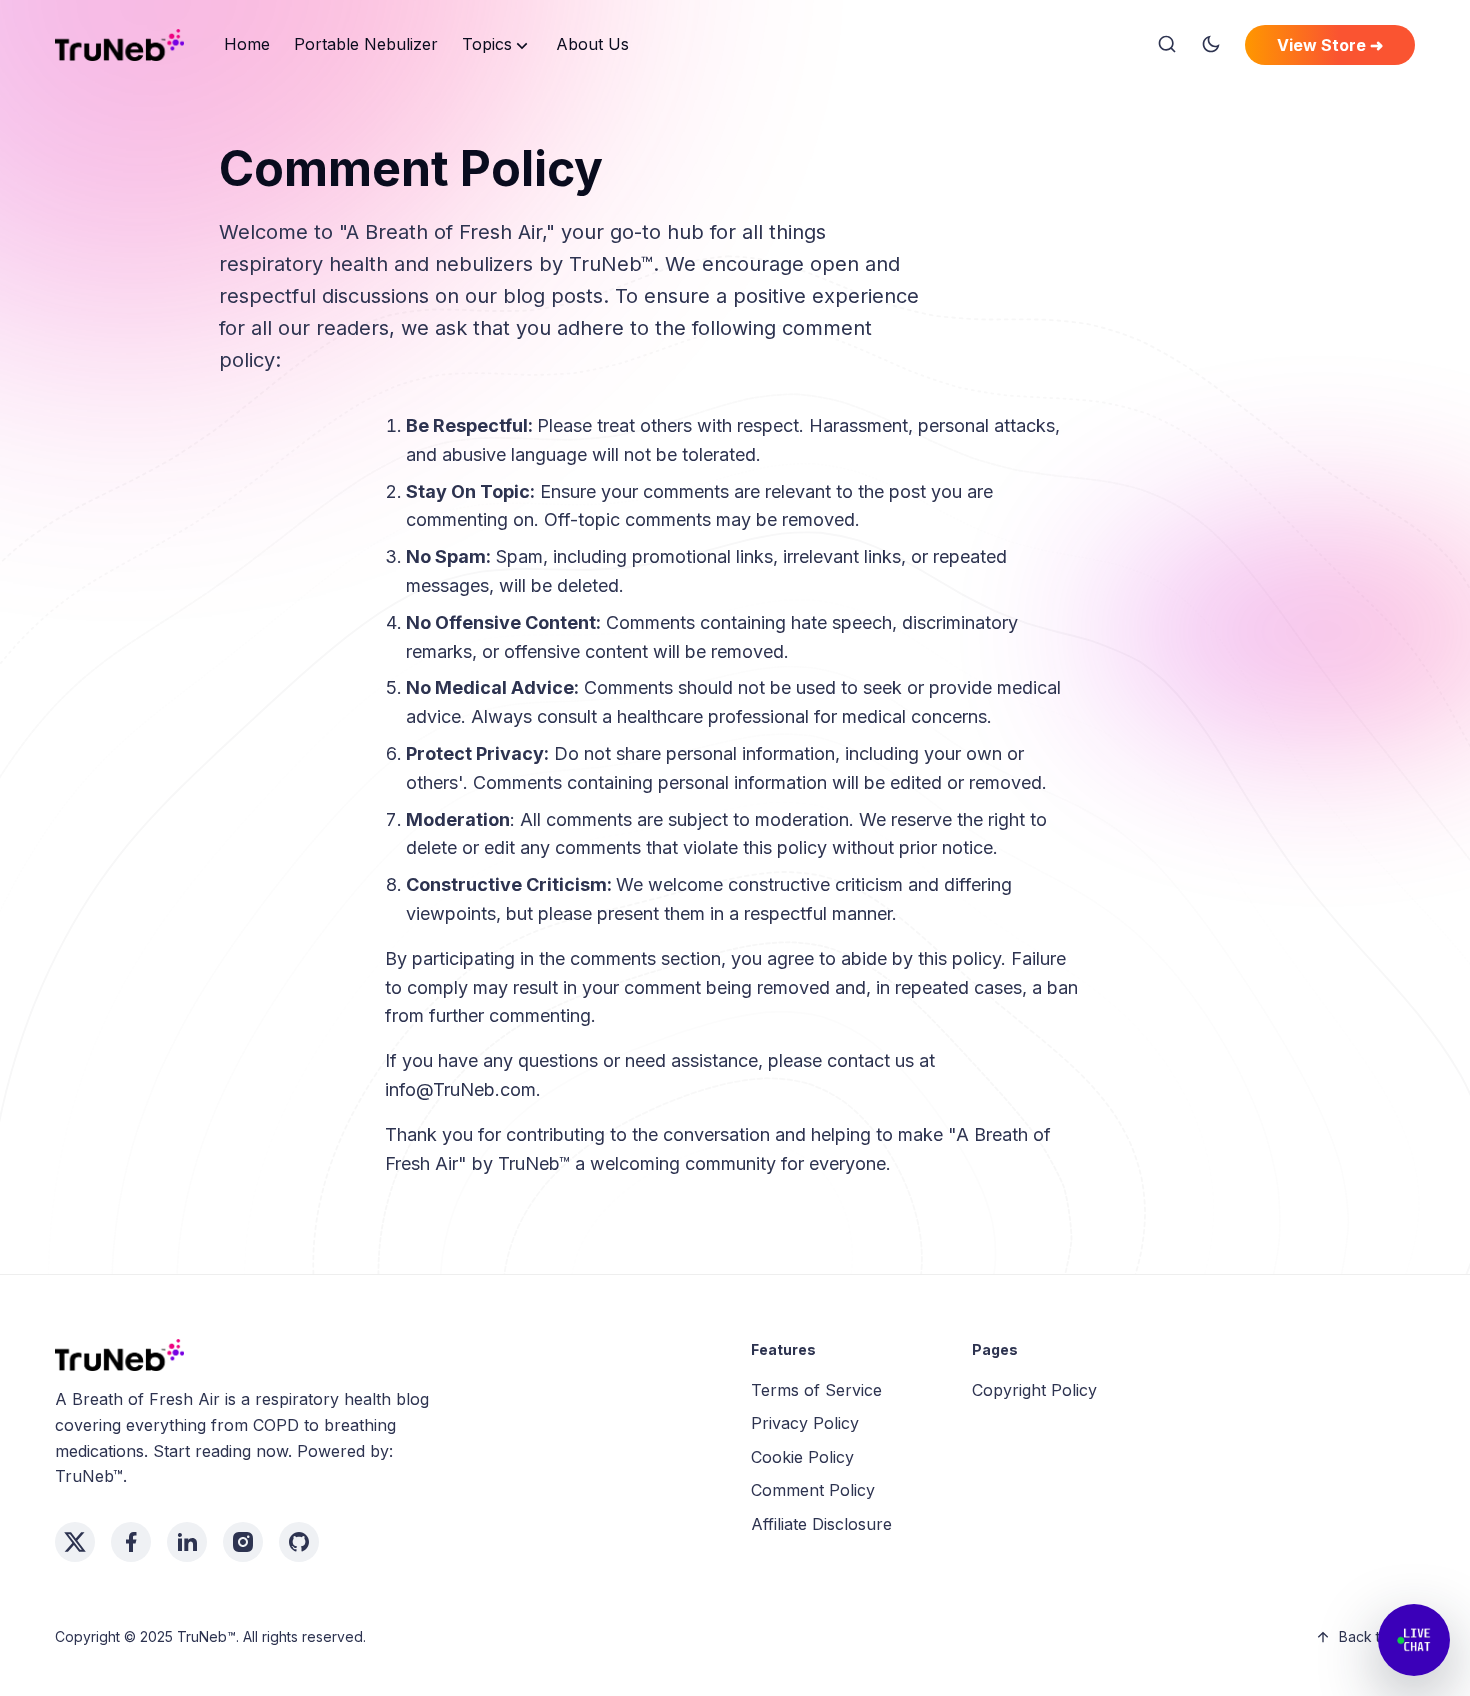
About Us (592, 44)
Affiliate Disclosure (821, 1524)
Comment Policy (813, 1490)
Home (247, 44)
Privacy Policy (805, 1423)
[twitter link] (75, 1542)
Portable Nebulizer (366, 44)
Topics (487, 44)
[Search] (1167, 45)
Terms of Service (816, 1390)
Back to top (1377, 1636)
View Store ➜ (1330, 45)
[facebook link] (131, 1542)
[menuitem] (247, 45)
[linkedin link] (187, 1542)
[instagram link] (243, 1542)
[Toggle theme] (1211, 45)
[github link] (299, 1542)
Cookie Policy (802, 1457)
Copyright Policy (1034, 1390)
